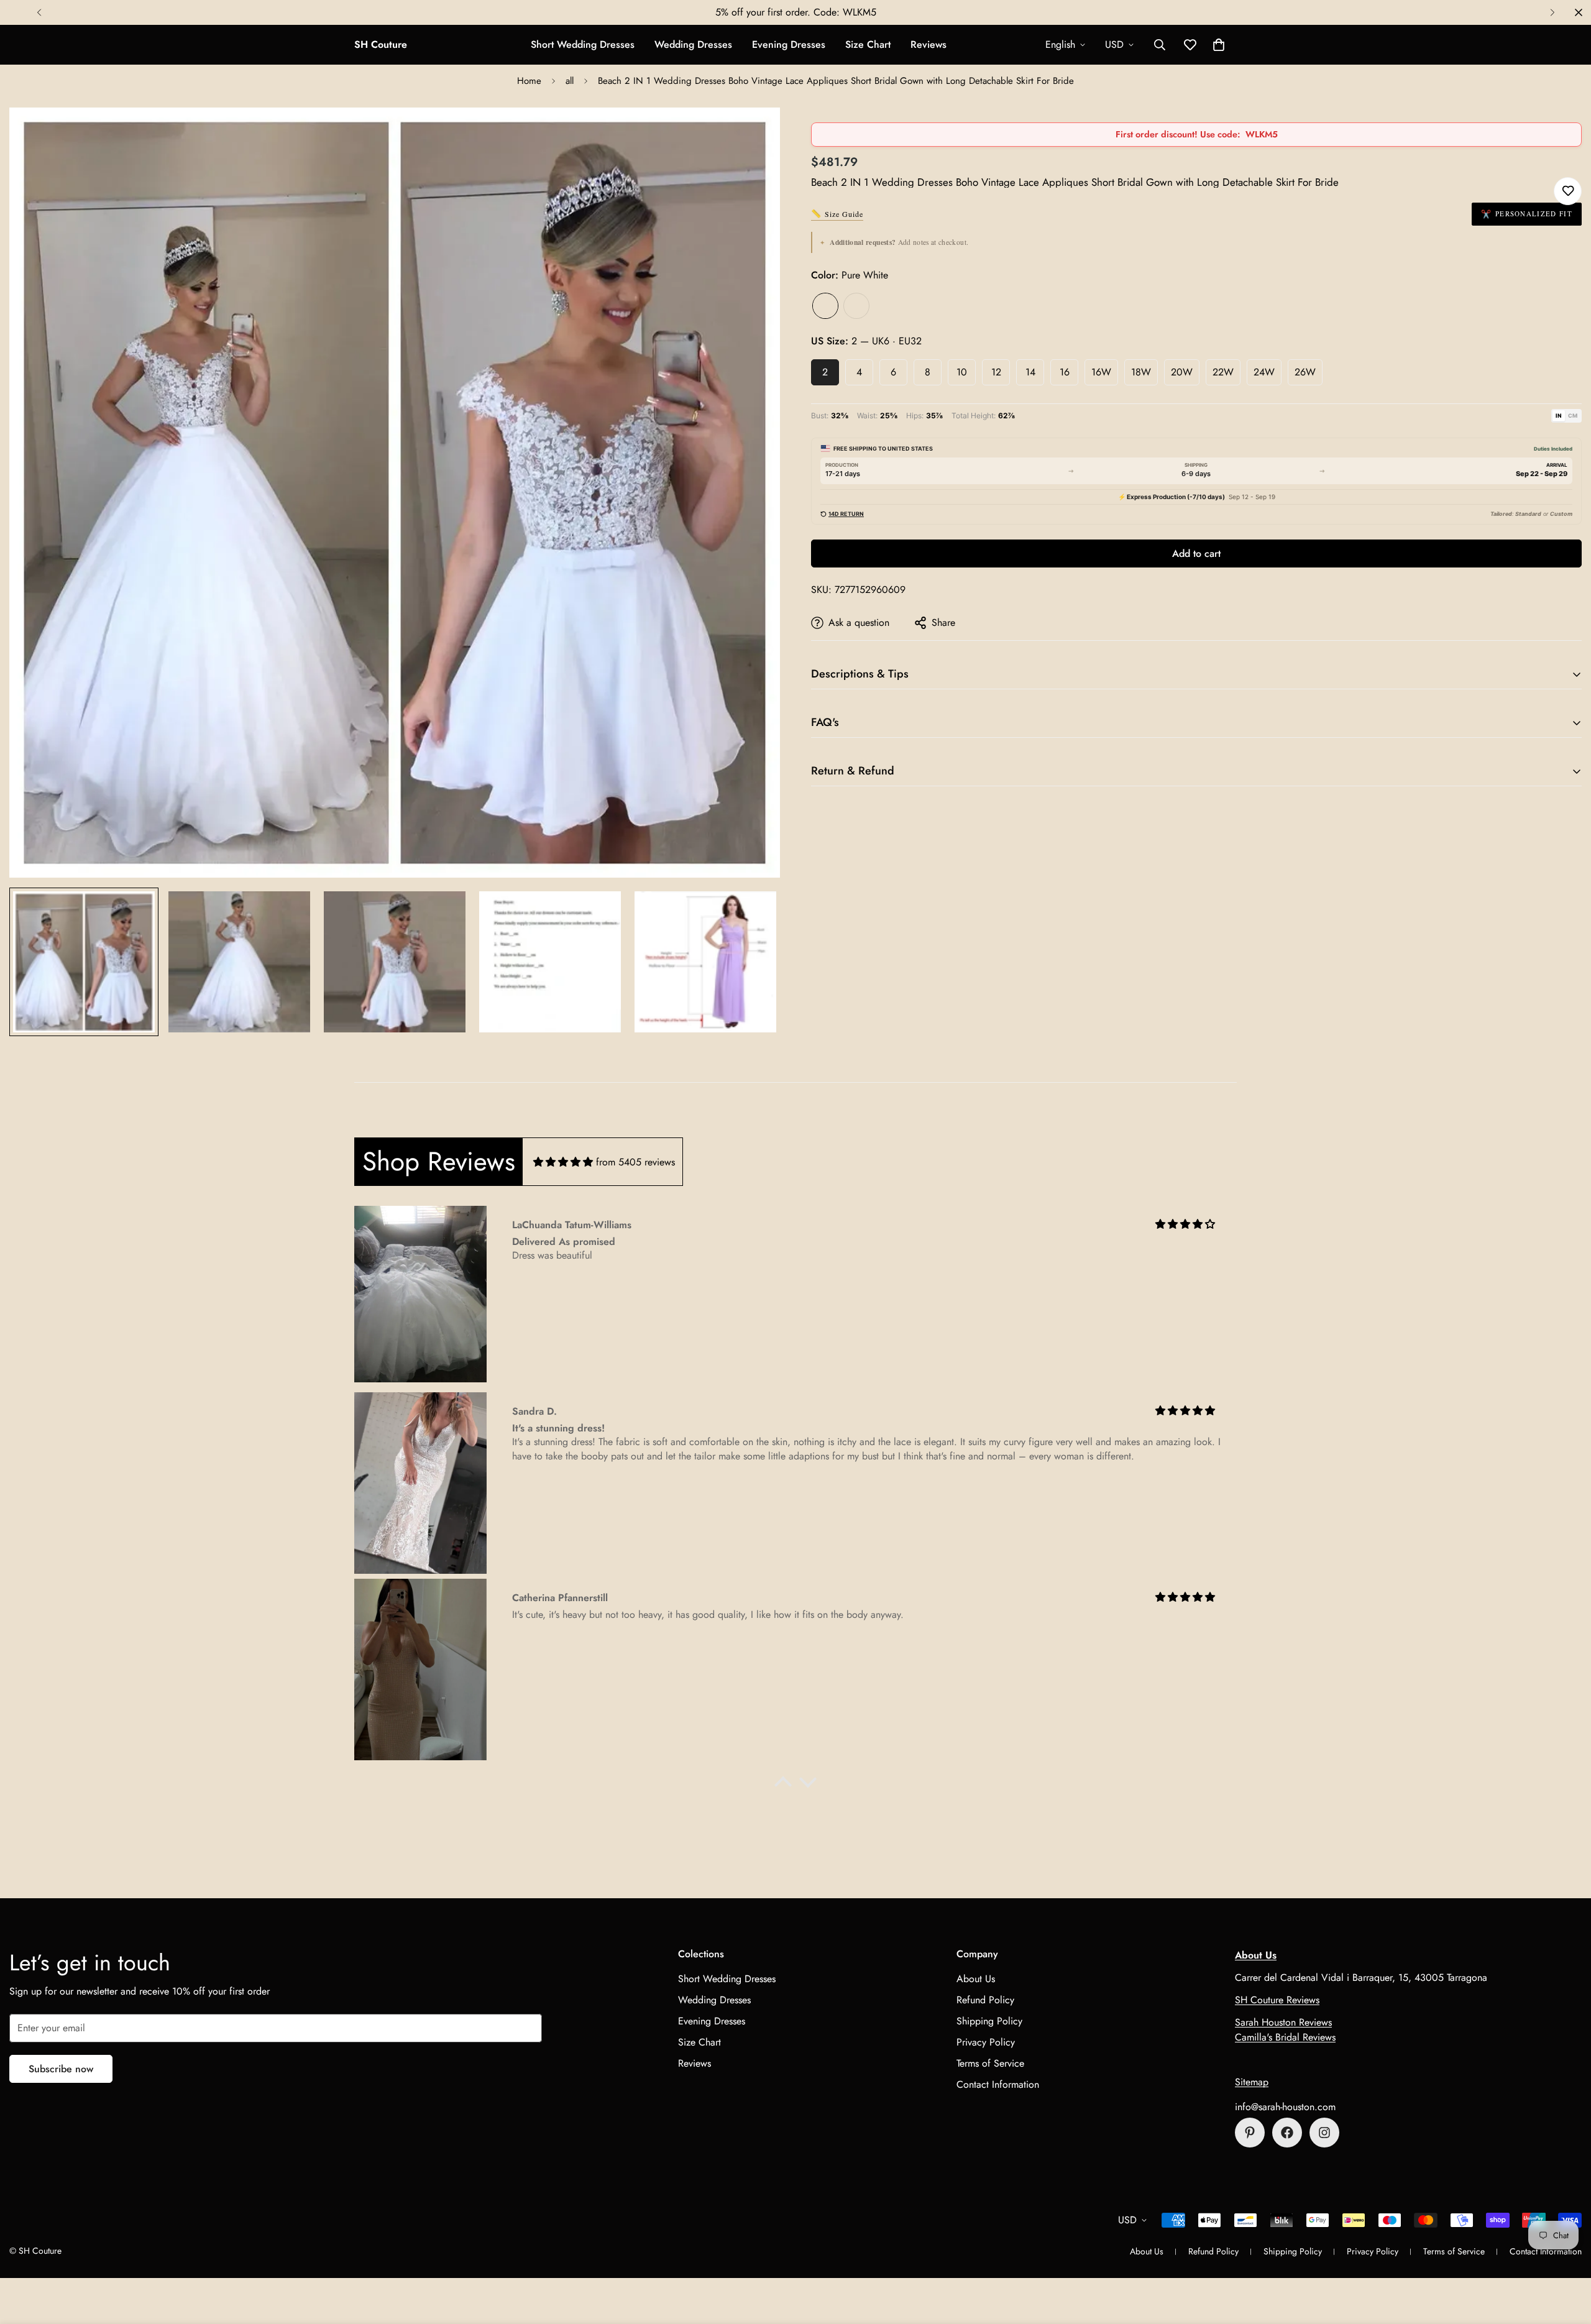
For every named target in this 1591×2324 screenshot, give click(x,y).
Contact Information (998, 2084)
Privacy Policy (986, 2042)
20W (1182, 372)
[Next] (1552, 12)
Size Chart (868, 44)
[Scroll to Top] (1567, 2256)
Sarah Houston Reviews (1283, 2022)
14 (1030, 372)
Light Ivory (856, 306)
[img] (563, 1162)
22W (1223, 372)
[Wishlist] (1568, 191)
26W (1305, 372)
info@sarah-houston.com (1285, 2107)
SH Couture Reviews (1277, 2000)
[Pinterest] (1250, 2133)
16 (1065, 372)
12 (996, 372)
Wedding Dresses (693, 44)
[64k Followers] (1324, 2133)
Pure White (825, 306)
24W (1264, 372)
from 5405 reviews (635, 1162)
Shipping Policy (989, 2021)
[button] (1219, 45)
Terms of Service (990, 2063)
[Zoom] (754, 134)
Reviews (928, 44)
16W (1101, 372)
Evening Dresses (789, 44)
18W (1141, 372)
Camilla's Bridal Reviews (1285, 2037)
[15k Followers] (1287, 2133)
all (570, 81)
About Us (976, 1979)
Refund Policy (985, 2000)
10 (962, 372)
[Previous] (39, 12)
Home (529, 81)
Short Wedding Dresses (583, 44)
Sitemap (1252, 2082)
